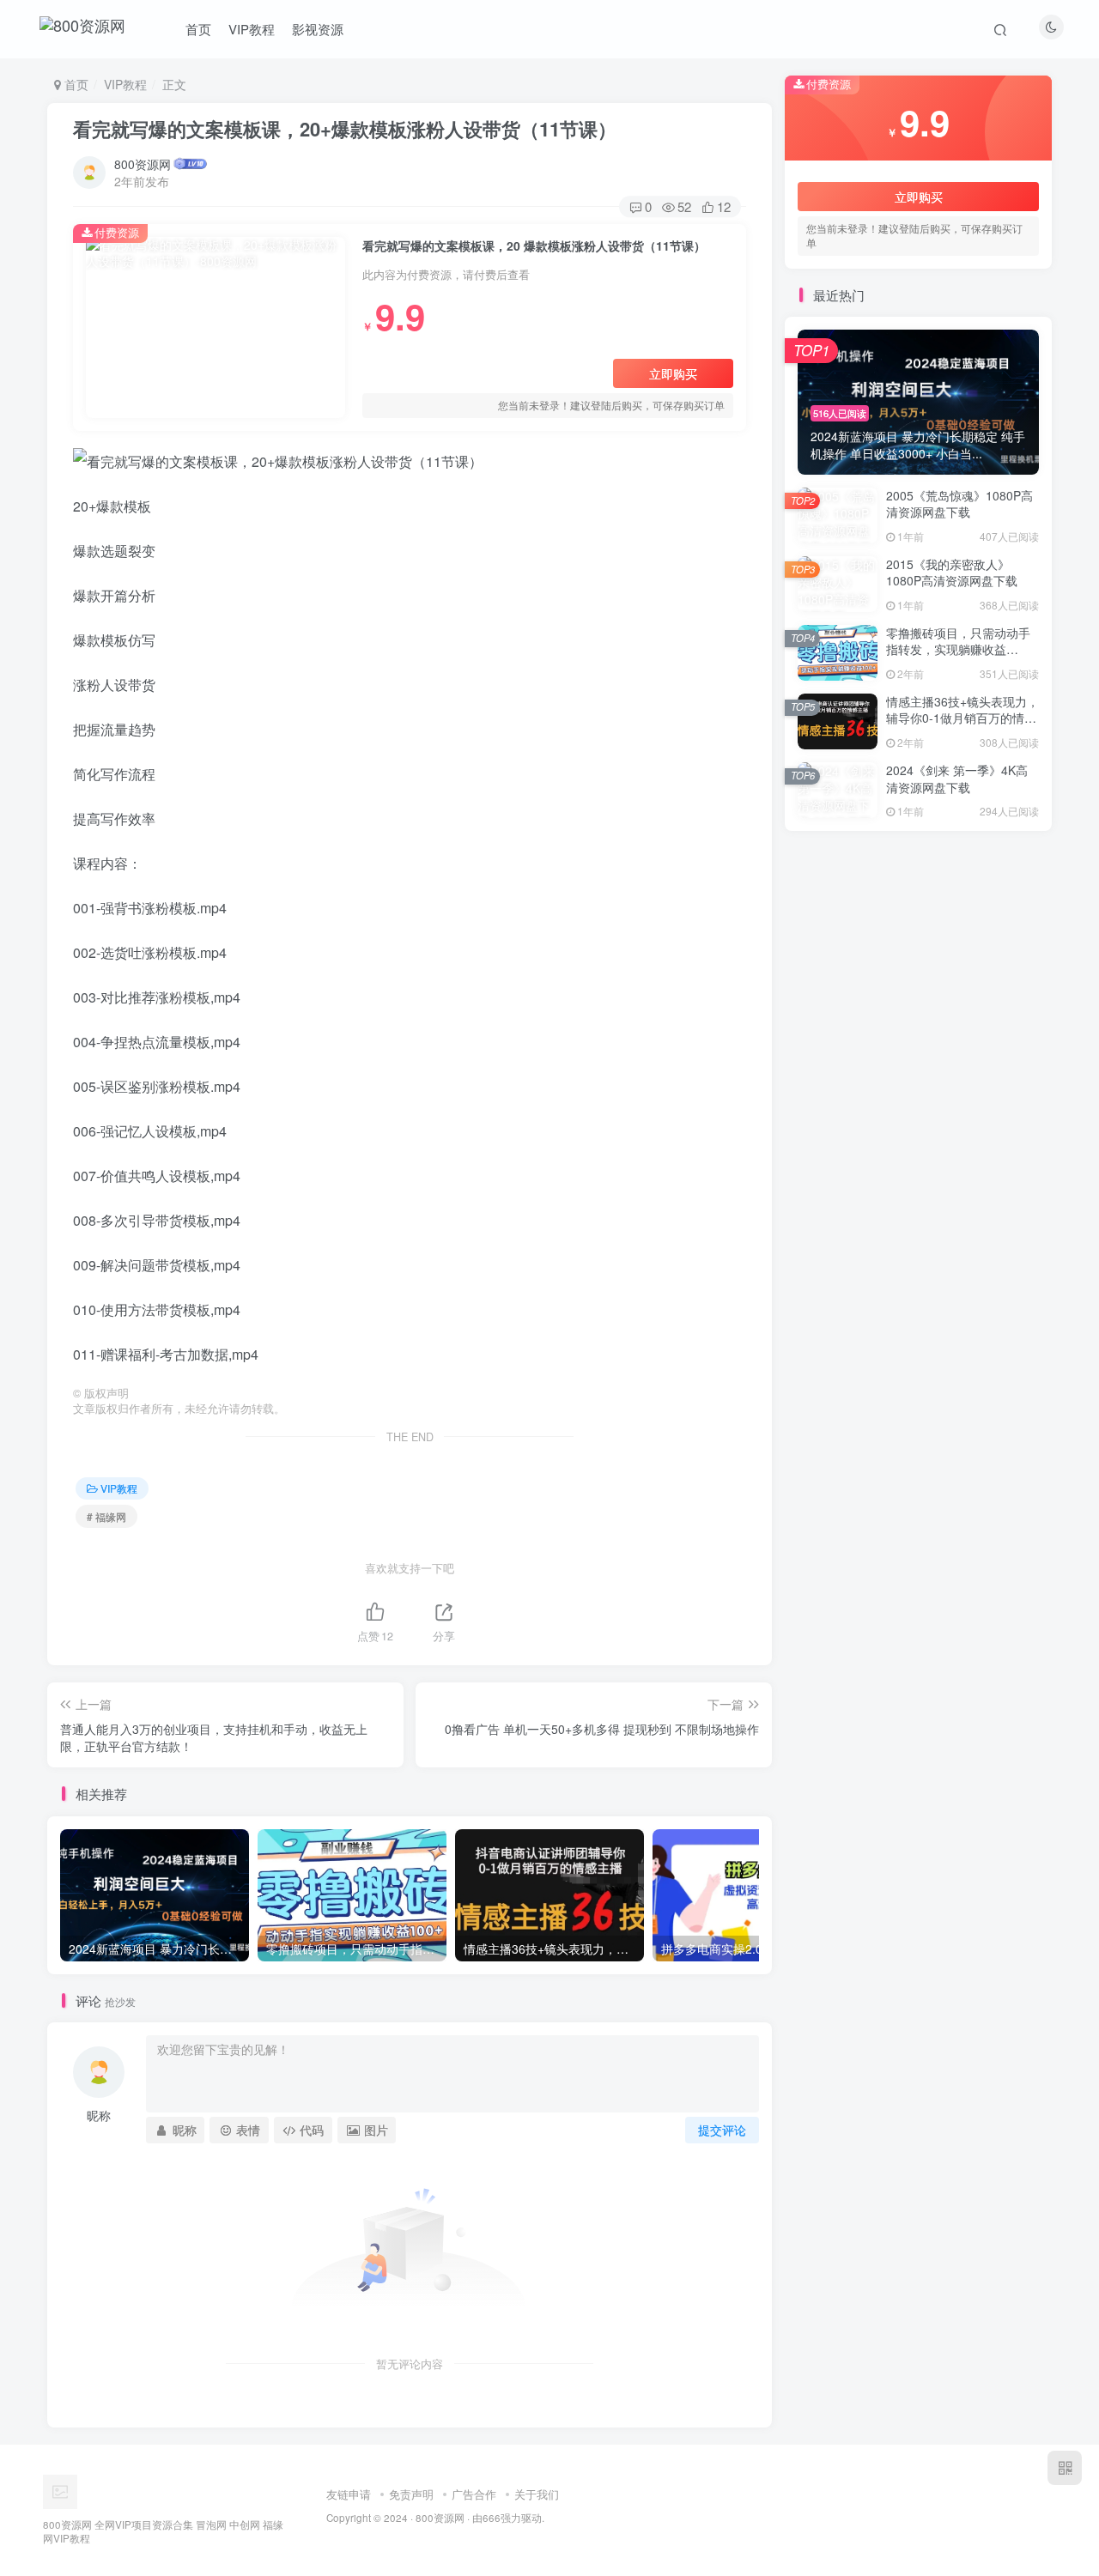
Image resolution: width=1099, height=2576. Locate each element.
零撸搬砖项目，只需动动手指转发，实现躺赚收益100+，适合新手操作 (958, 649)
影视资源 (318, 29)
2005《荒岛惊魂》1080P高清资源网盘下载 (959, 504)
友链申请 (349, 2494)
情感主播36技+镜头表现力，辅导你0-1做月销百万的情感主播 (962, 718)
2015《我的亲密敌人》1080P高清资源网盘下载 (952, 573)
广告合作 (474, 2494)
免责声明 (411, 2494)
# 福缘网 (106, 1516)
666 (492, 2518)
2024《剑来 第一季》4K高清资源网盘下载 (957, 779)
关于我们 (537, 2494)
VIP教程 (252, 29)
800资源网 (143, 164)
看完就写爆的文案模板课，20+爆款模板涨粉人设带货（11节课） (345, 129)
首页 (198, 29)
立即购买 (673, 373)
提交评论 (722, 2130)
